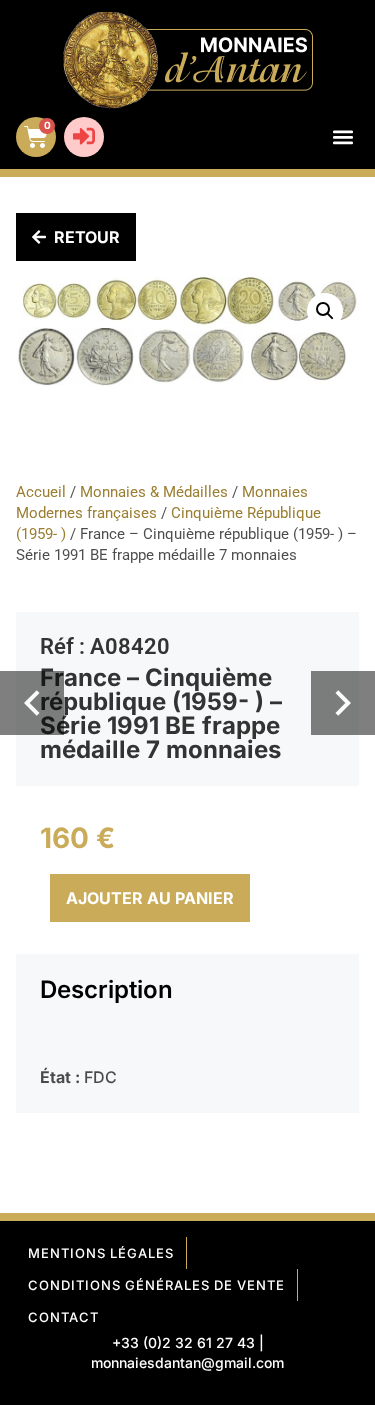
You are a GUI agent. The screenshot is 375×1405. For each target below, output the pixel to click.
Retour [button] (87, 237)
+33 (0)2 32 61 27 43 (183, 1342)
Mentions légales (101, 1253)
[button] (342, 137)
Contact (63, 1317)
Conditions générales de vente (156, 1285)
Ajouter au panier (150, 898)
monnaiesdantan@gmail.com (187, 1362)
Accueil (41, 492)
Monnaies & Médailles (154, 492)
